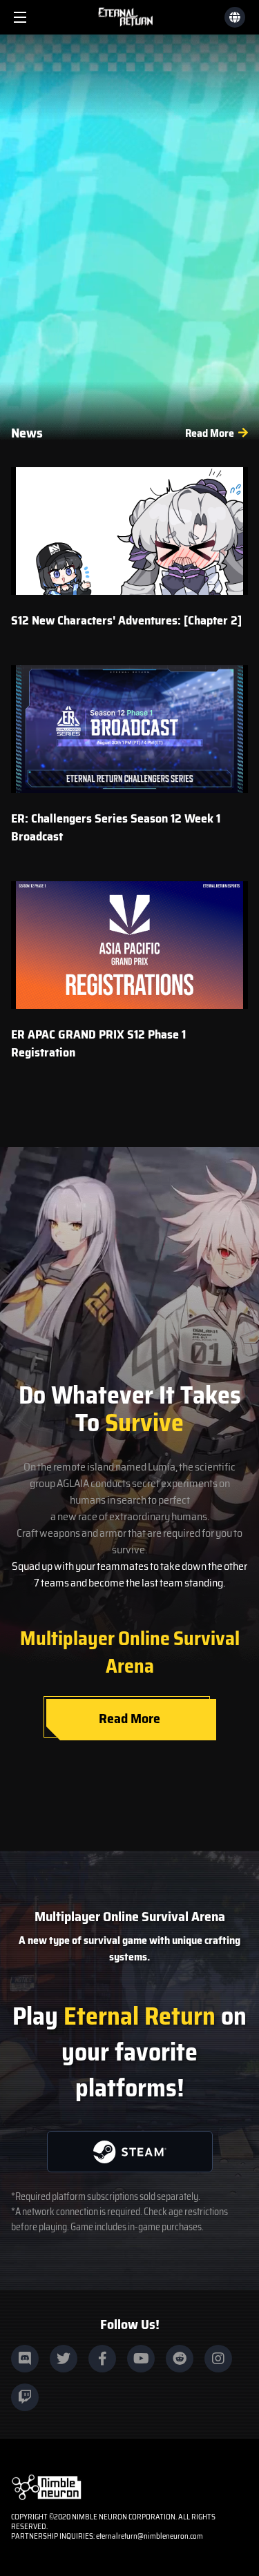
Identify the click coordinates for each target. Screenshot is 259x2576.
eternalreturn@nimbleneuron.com (150, 2536)
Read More (210, 433)
